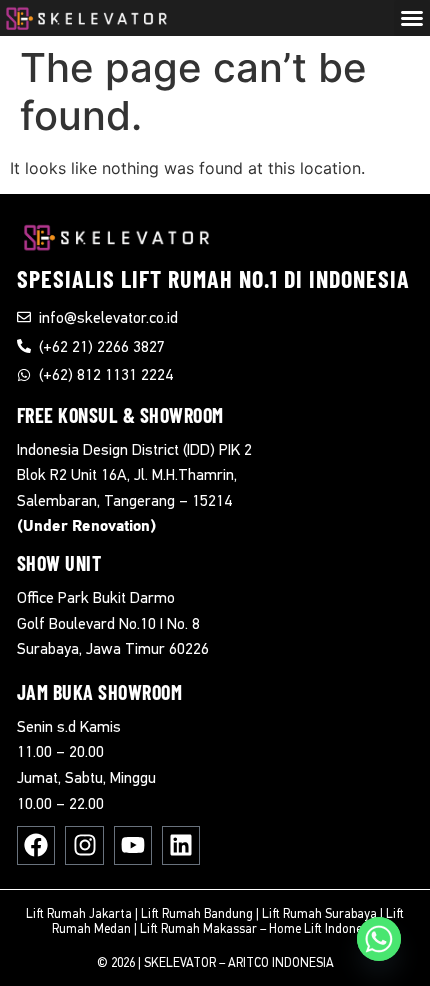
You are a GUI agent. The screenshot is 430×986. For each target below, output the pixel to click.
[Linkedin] (181, 845)
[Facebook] (36, 845)
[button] (412, 18)
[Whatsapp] (379, 939)
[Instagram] (84, 845)
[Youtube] (133, 845)
